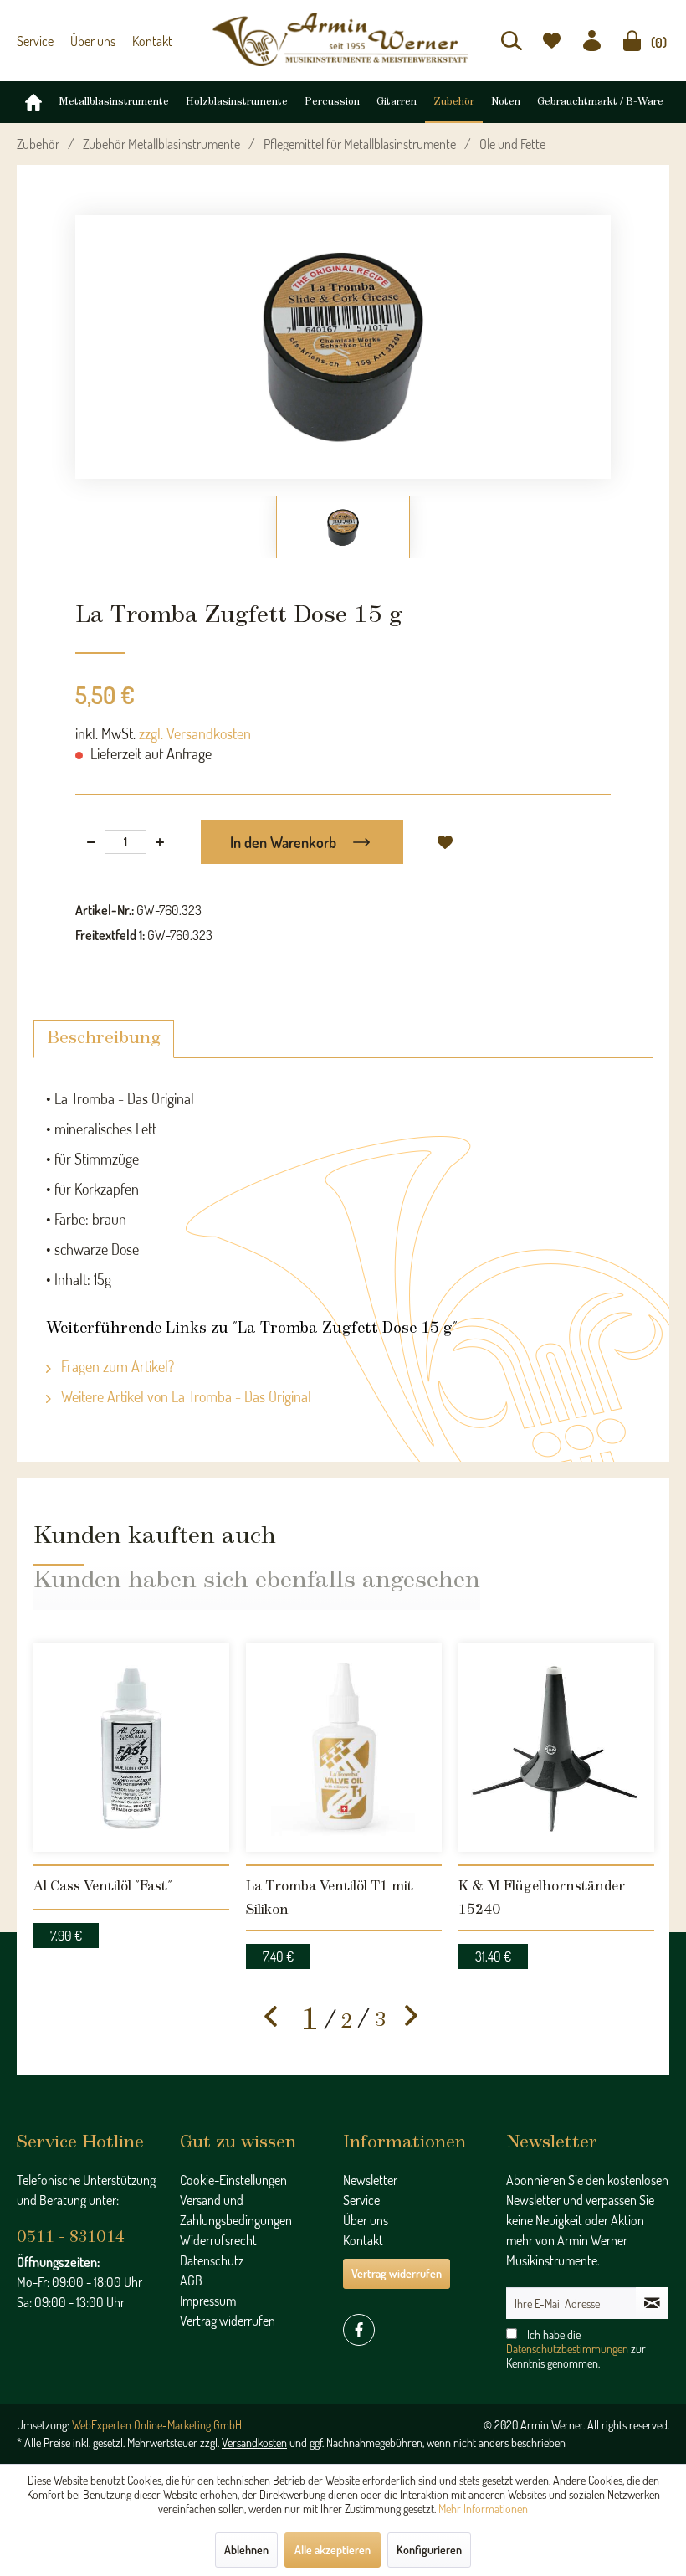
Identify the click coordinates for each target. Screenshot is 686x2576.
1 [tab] (310, 2021)
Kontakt (152, 41)
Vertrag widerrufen (228, 2321)
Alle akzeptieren (333, 2550)
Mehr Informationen (483, 2509)
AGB (191, 2280)
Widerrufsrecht (218, 2240)
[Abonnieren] (652, 2303)
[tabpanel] (131, 1791)
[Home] (33, 102)
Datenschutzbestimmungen (567, 2349)
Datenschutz (212, 2260)
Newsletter (370, 2180)
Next (412, 2016)
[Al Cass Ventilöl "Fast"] (131, 1747)
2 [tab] (347, 2022)
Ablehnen (246, 2550)
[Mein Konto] (592, 41)
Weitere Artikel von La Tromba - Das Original (184, 1396)
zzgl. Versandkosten (195, 733)
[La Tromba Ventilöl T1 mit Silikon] (344, 1747)
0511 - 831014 (71, 2238)
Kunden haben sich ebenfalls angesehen (257, 1581)
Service (35, 41)
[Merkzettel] (552, 41)
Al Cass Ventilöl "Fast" (103, 1886)
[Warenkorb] (632, 41)
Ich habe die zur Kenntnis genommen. (576, 2349)
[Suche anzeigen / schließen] (512, 41)
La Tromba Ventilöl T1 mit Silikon (330, 1898)
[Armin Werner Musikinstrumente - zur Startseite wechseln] (343, 39)
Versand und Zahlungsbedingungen (236, 2210)
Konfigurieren (429, 2550)
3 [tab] (380, 2020)
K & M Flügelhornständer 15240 (542, 1898)
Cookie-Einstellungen (233, 2180)
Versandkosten (254, 2442)
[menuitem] (512, 41)
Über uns (93, 41)
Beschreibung (104, 1039)
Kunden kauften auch (155, 1536)
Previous (271, 2016)
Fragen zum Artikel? (116, 1366)
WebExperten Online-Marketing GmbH (157, 2425)
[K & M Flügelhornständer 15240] (556, 1747)
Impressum (208, 2301)
